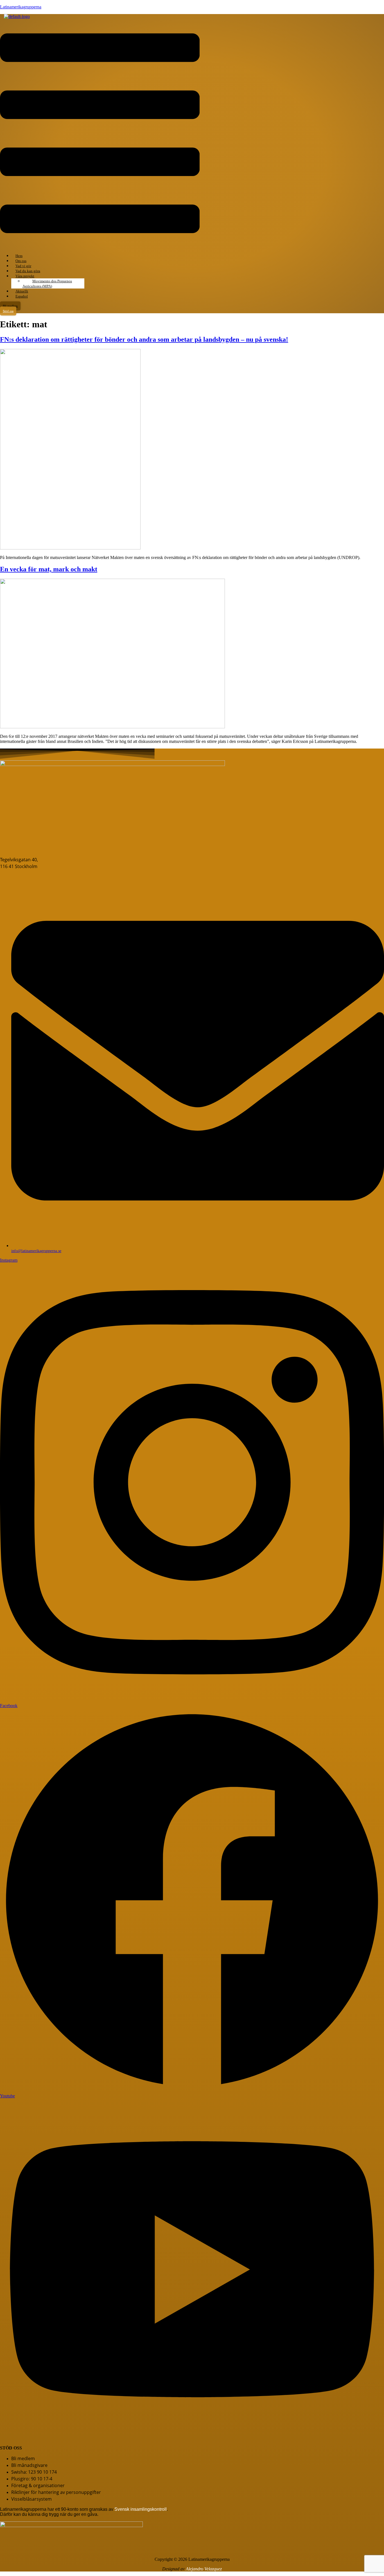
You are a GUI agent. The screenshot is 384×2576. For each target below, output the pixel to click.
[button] (100, 134)
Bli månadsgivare (29, 2465)
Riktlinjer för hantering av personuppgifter (56, 2492)
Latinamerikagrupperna (21, 7)
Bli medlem (23, 2458)
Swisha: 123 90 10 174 (34, 2472)
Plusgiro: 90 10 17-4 (32, 2479)
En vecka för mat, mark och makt (49, 569)
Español (22, 296)
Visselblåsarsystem (31, 2499)
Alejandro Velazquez (204, 2569)
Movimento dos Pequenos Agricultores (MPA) (47, 284)
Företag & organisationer (38, 2485)
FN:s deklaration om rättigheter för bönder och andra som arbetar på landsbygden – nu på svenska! (144, 339)
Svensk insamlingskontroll (140, 2509)
